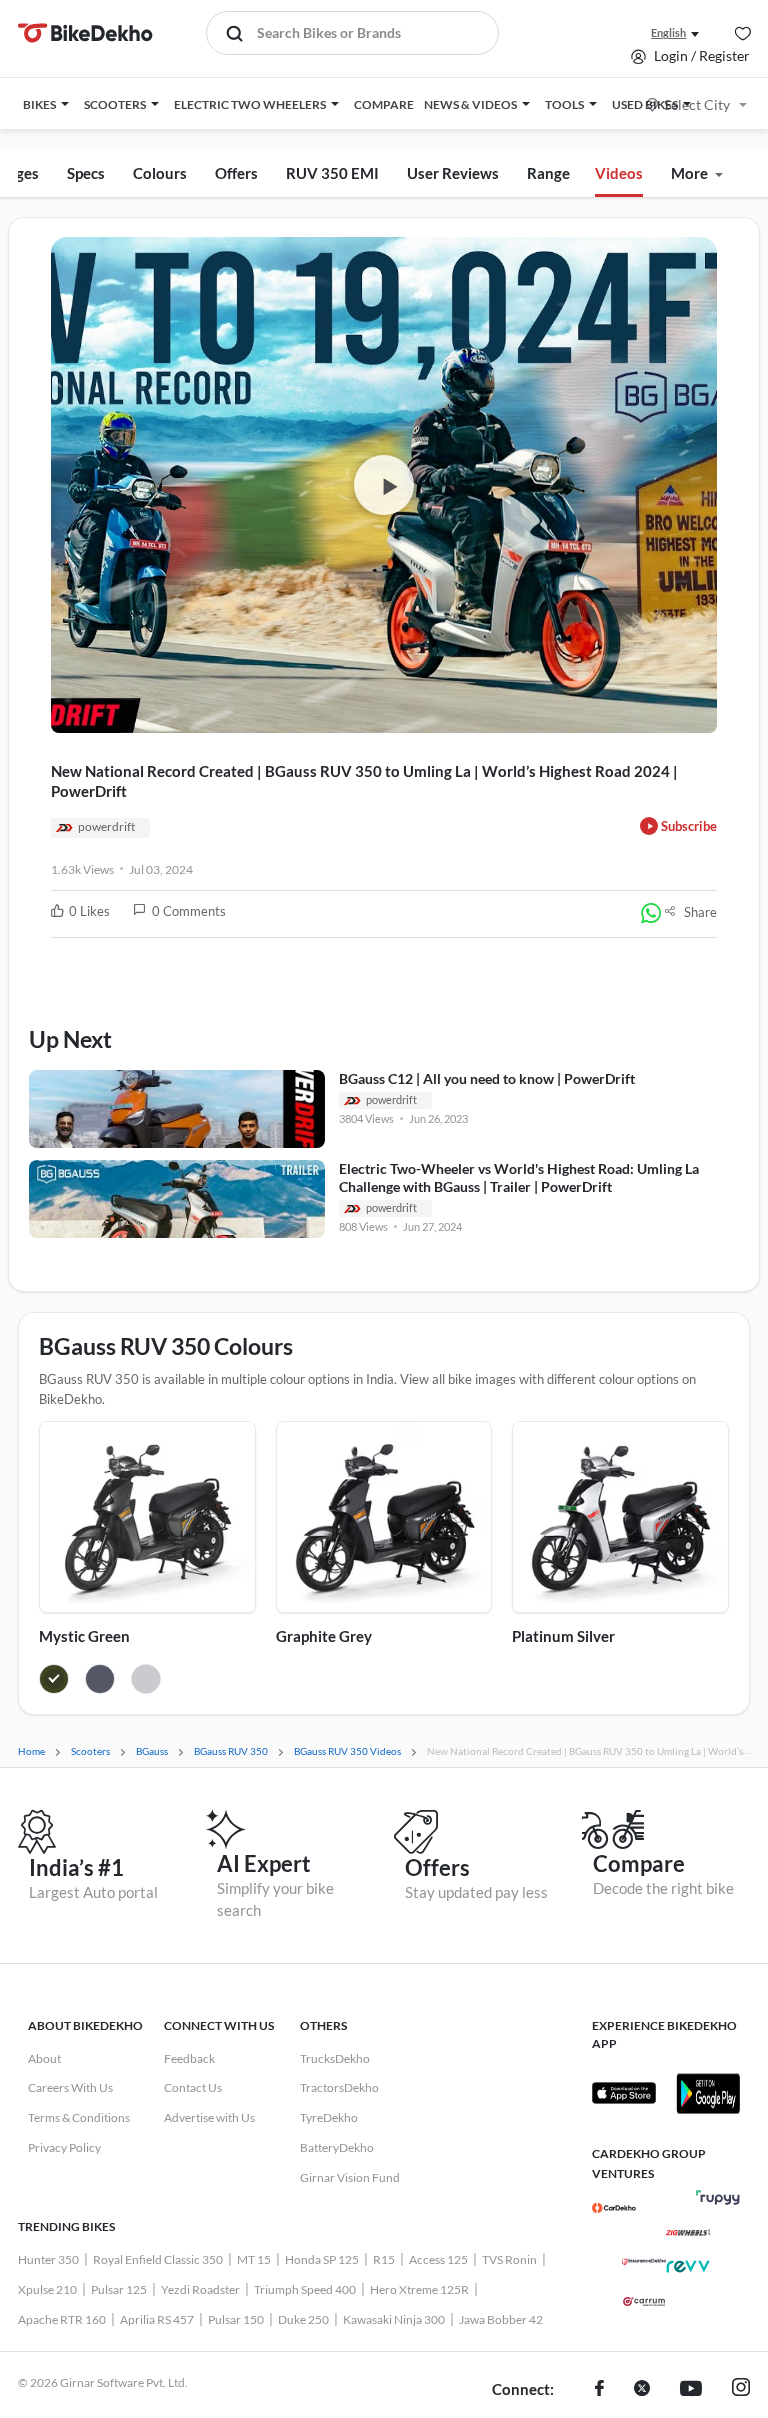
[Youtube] (691, 2390)
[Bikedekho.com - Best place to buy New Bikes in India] (85, 33)
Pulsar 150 (236, 2319)
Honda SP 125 (322, 2259)
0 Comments (189, 911)
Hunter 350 (48, 2259)
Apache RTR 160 (62, 2319)
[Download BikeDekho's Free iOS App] (624, 2093)
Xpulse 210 (47, 2289)
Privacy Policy (64, 2147)
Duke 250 (303, 2319)
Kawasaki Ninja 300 (394, 2319)
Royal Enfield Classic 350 (158, 2259)
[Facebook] (599, 2390)
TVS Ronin (509, 2259)
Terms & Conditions (79, 2117)
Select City (697, 104)
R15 (384, 2259)
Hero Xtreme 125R (419, 2289)
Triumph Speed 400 (305, 2289)
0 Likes (89, 911)
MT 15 (254, 2259)
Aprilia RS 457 (157, 2319)
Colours (160, 173)
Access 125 (438, 2259)
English (668, 32)
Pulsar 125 (119, 2289)
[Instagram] (741, 2390)
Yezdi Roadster (200, 2289)
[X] (642, 2390)
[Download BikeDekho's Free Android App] (708, 2093)
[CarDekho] (614, 2208)
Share (700, 912)
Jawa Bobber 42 (501, 2319)
